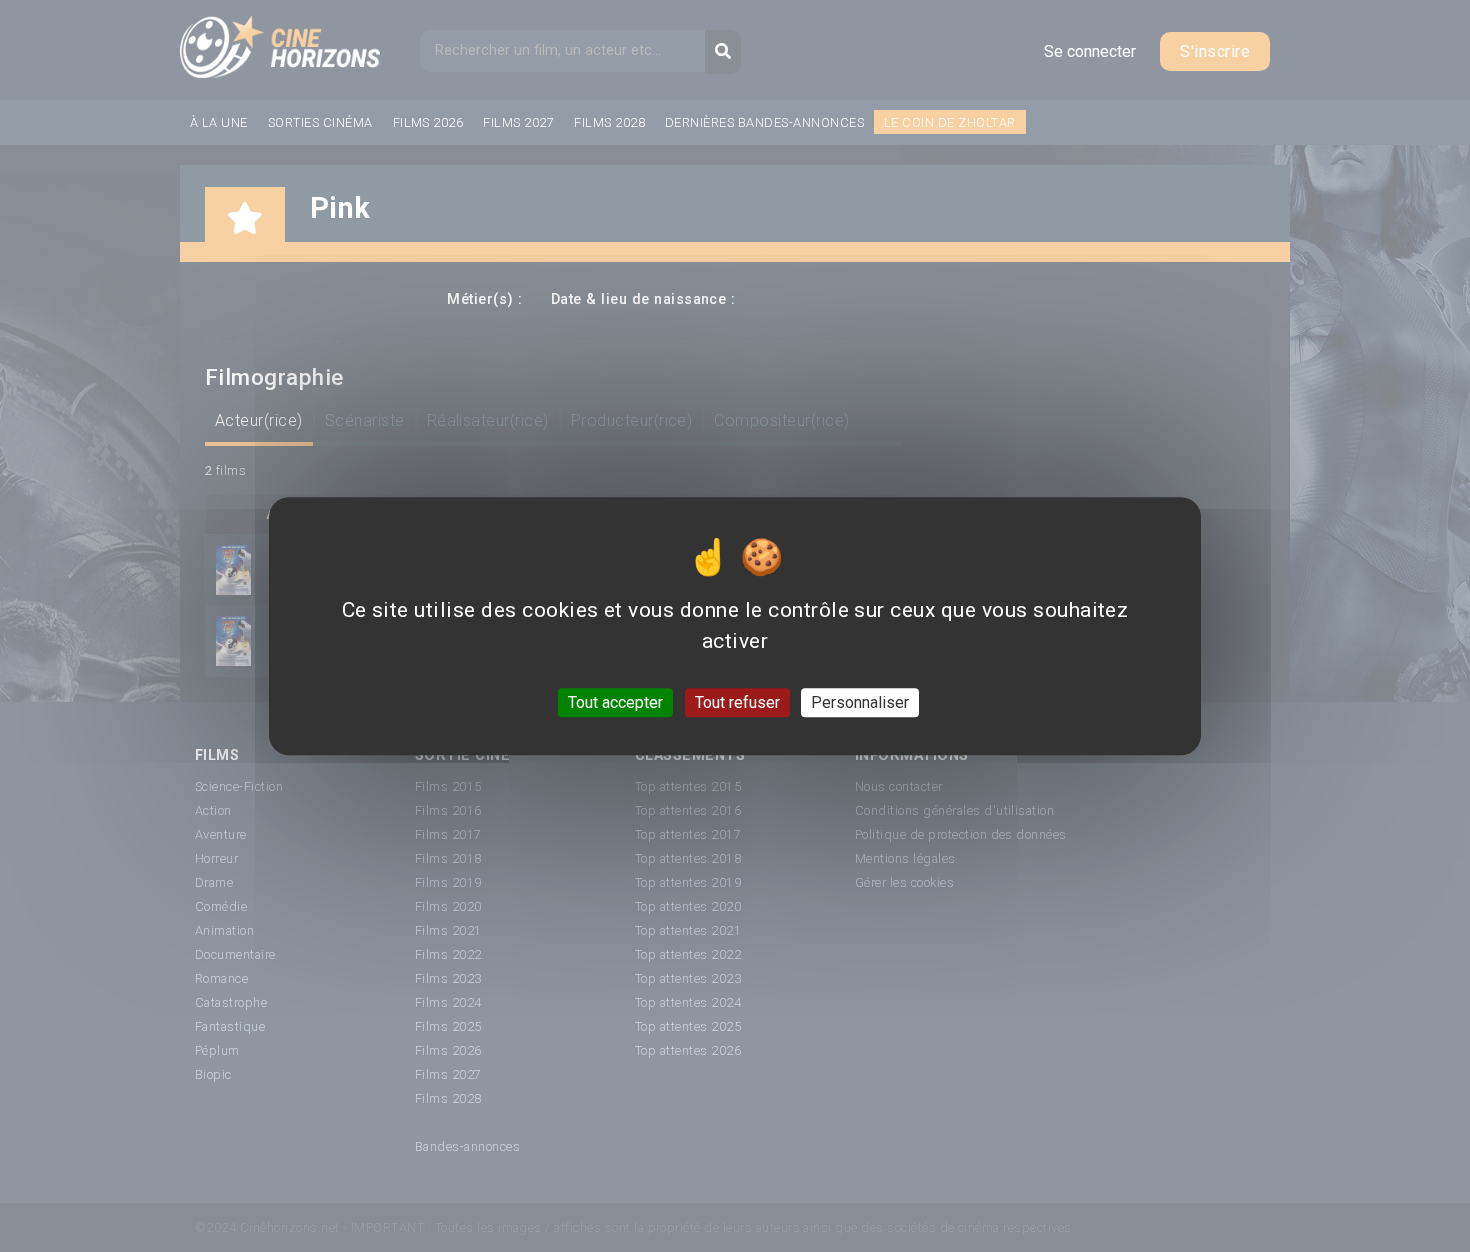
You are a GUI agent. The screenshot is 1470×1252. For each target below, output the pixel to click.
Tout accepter (615, 702)
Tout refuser (737, 702)
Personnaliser (860, 702)
